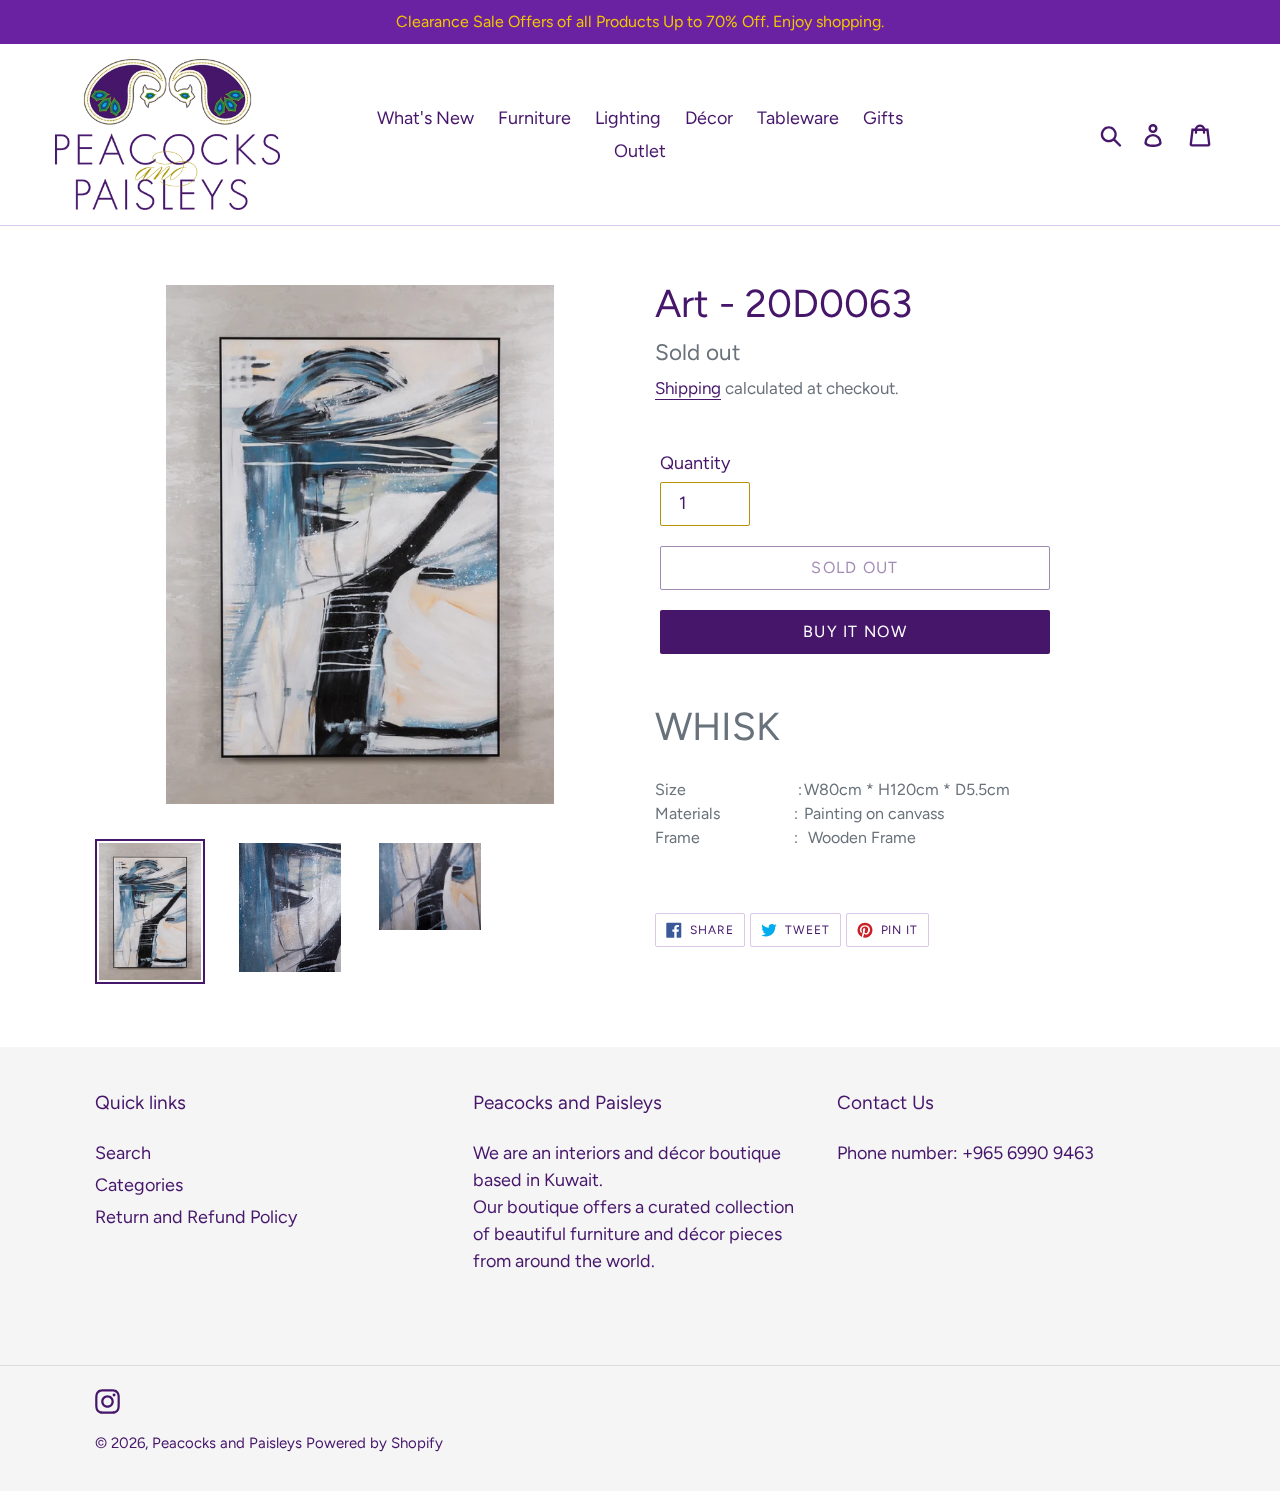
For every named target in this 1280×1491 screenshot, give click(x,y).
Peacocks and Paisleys (227, 1443)
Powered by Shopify (374, 1443)
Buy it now (855, 631)
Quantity (695, 463)
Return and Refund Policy (196, 1217)
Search (123, 1153)
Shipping (688, 388)
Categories (139, 1185)
